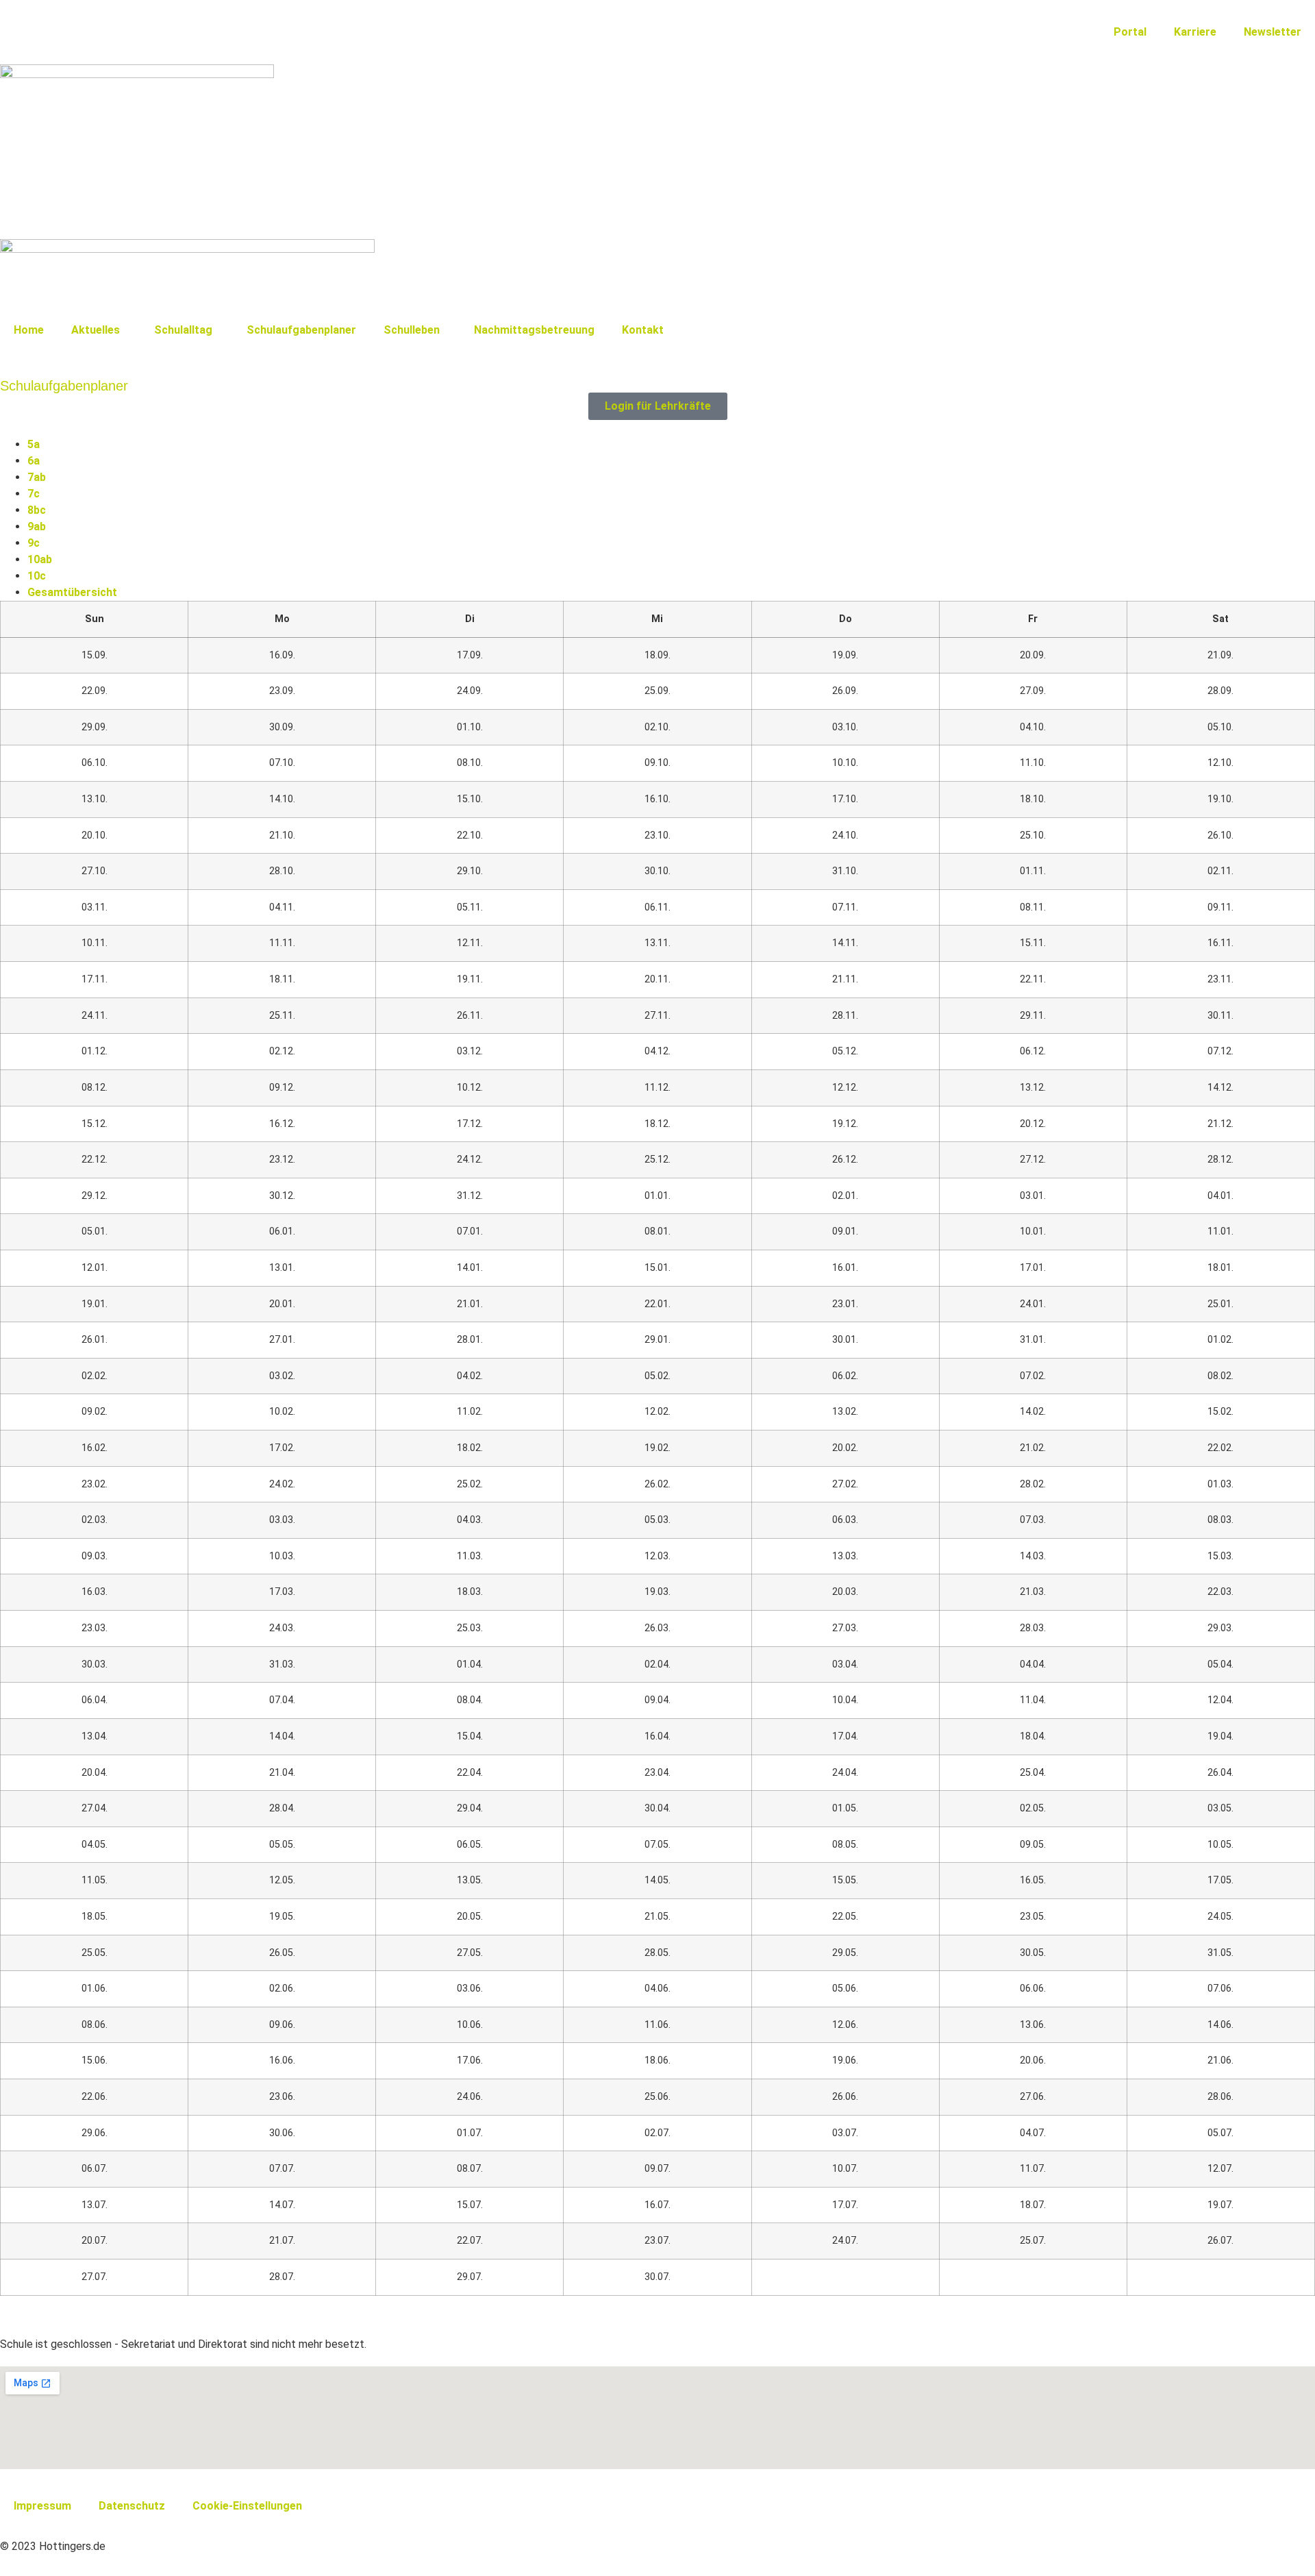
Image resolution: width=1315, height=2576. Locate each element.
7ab (37, 477)
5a (34, 444)
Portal (1130, 32)
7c (34, 494)
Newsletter (1273, 32)
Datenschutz (132, 2506)
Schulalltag (183, 330)
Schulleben (412, 330)
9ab (37, 527)
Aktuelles (96, 330)
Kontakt (643, 330)
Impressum (42, 2506)
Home (29, 330)
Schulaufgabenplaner (301, 330)
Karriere (1195, 32)
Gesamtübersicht (72, 592)
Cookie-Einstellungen (247, 2506)
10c (37, 576)
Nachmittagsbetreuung (534, 330)
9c (34, 543)
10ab (40, 559)
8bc (37, 510)
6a (34, 461)
